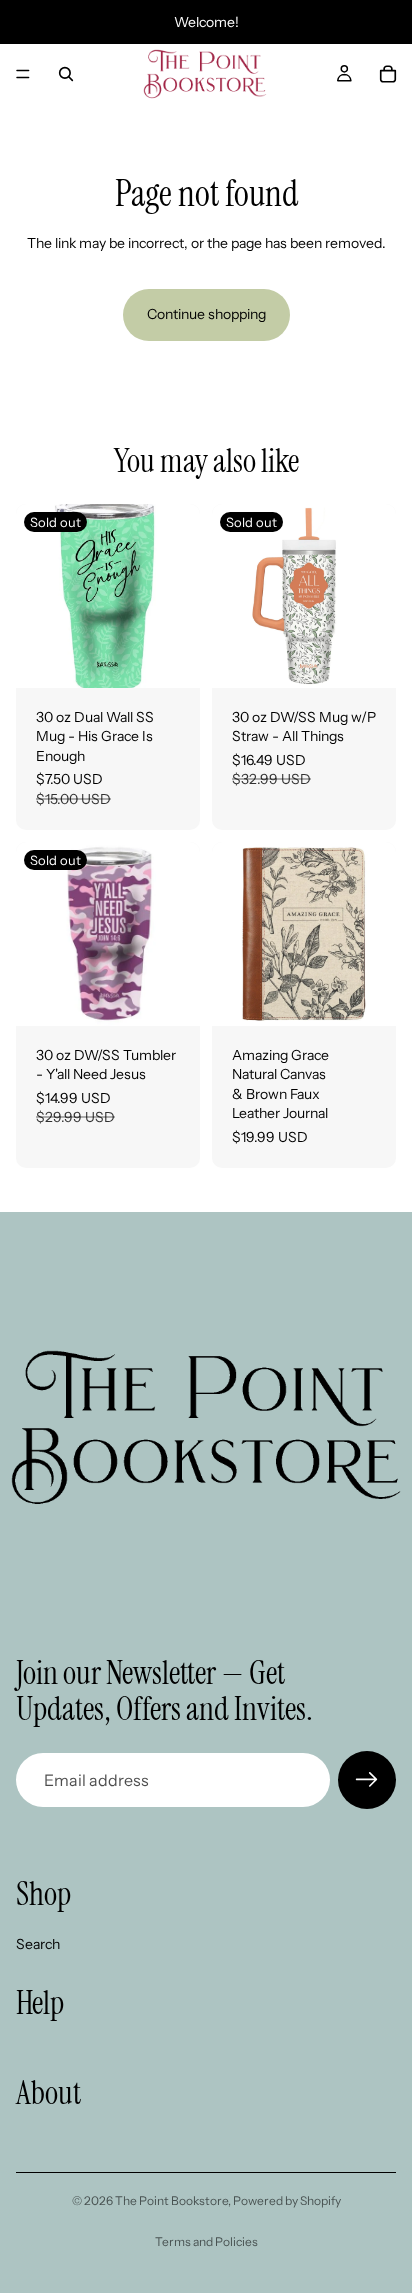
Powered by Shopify (287, 2200)
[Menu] (23, 74)
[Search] (66, 74)
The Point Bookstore (171, 2200)
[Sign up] (367, 1780)
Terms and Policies (206, 2241)
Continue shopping (206, 314)
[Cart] (388, 74)
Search (38, 1944)
